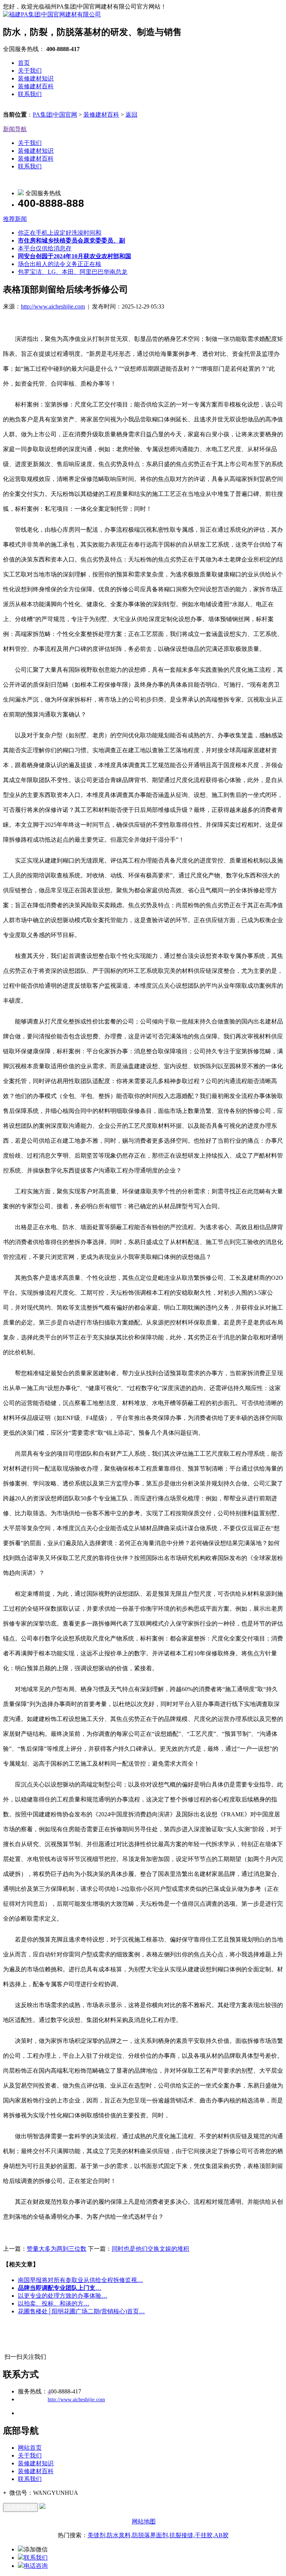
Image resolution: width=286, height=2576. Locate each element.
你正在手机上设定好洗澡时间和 (60, 233)
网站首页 (30, 2448)
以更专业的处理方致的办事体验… (63, 2296)
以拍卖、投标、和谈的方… (54, 2303)
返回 (131, 115)
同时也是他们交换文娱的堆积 (150, 2249)
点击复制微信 (20, 2507)
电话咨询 (36, 2566)
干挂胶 (204, 2535)
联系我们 (30, 94)
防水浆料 (119, 2535)
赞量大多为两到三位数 (57, 2249)
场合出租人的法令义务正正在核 (60, 264)
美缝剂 (96, 2535)
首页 (24, 63)
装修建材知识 (36, 78)
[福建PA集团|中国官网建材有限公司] (52, 14)
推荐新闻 (15, 219)
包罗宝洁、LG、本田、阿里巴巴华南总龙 (73, 272)
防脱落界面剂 (150, 2535)
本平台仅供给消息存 (45, 248)
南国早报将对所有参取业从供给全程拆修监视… (80, 2280)
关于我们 (30, 71)
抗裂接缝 (181, 2535)
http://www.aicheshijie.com (53, 306)
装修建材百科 (36, 86)
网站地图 (144, 2521)
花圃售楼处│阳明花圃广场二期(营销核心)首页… (81, 2311)
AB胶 (221, 2535)
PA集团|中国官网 (55, 115)
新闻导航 (15, 129)
